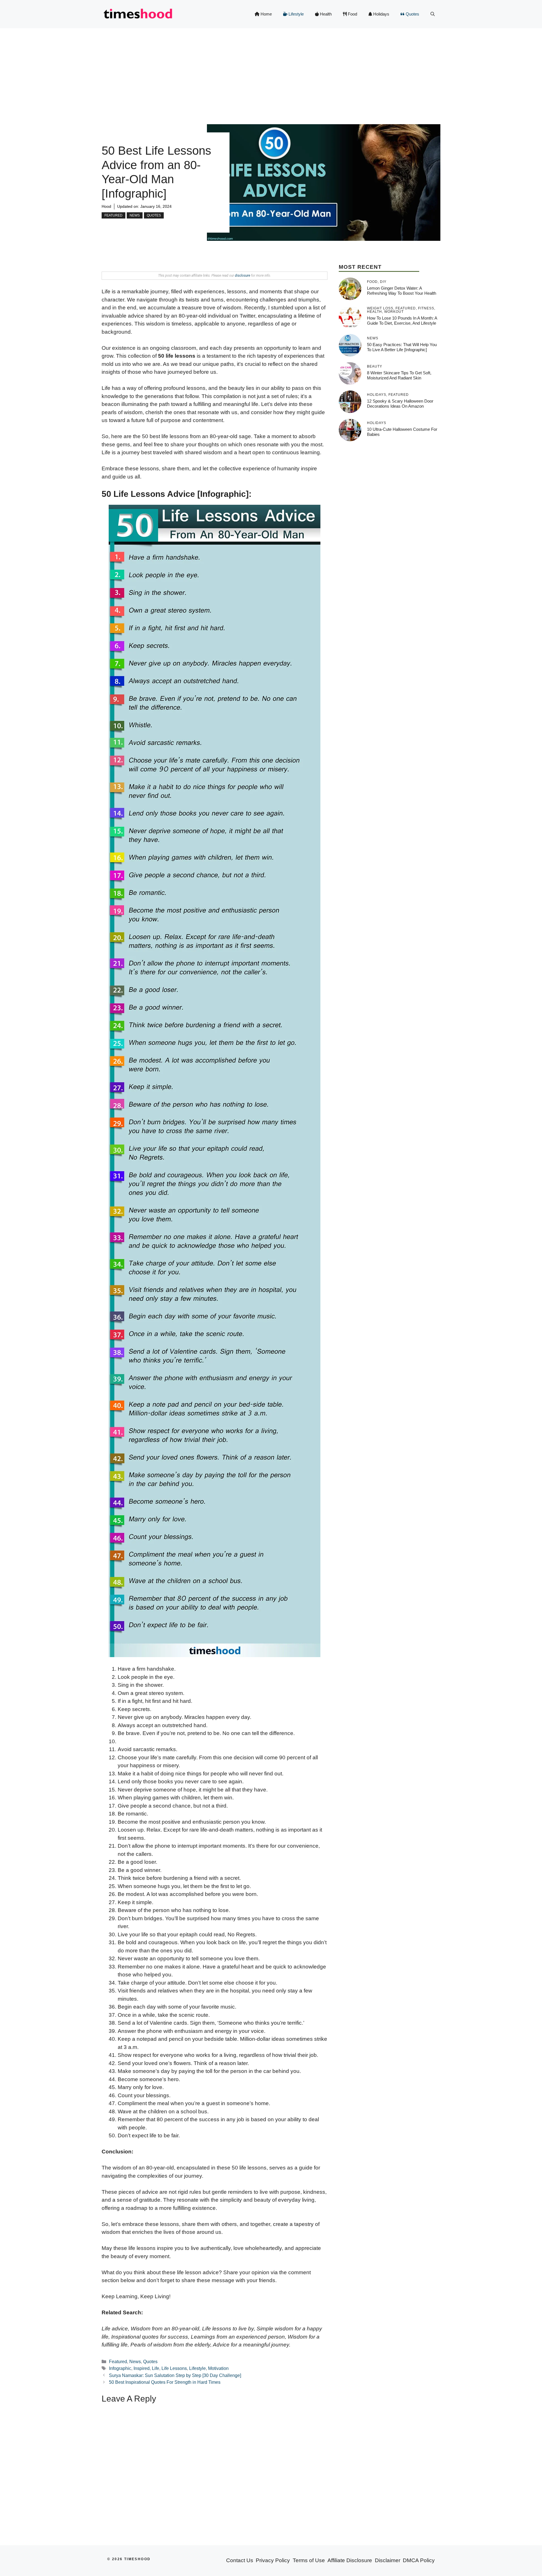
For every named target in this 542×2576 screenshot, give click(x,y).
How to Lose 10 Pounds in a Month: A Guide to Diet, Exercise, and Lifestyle (402, 321)
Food (352, 14)
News (135, 215)
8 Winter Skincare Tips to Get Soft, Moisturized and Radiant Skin (399, 375)
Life (156, 2368)
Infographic (120, 2368)
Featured (113, 215)
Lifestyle (296, 14)
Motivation (218, 2368)
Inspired (142, 2368)
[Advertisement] (271, 71)
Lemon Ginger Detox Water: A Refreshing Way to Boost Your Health (402, 291)
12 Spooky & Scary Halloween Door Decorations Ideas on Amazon (400, 404)
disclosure (242, 276)
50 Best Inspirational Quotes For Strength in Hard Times (165, 2382)
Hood (106, 206)
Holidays (381, 14)
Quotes (412, 14)
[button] (433, 14)
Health (325, 14)
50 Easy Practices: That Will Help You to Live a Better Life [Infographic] (402, 347)
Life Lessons (174, 2368)
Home (266, 14)
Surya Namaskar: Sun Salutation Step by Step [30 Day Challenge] (175, 2375)
